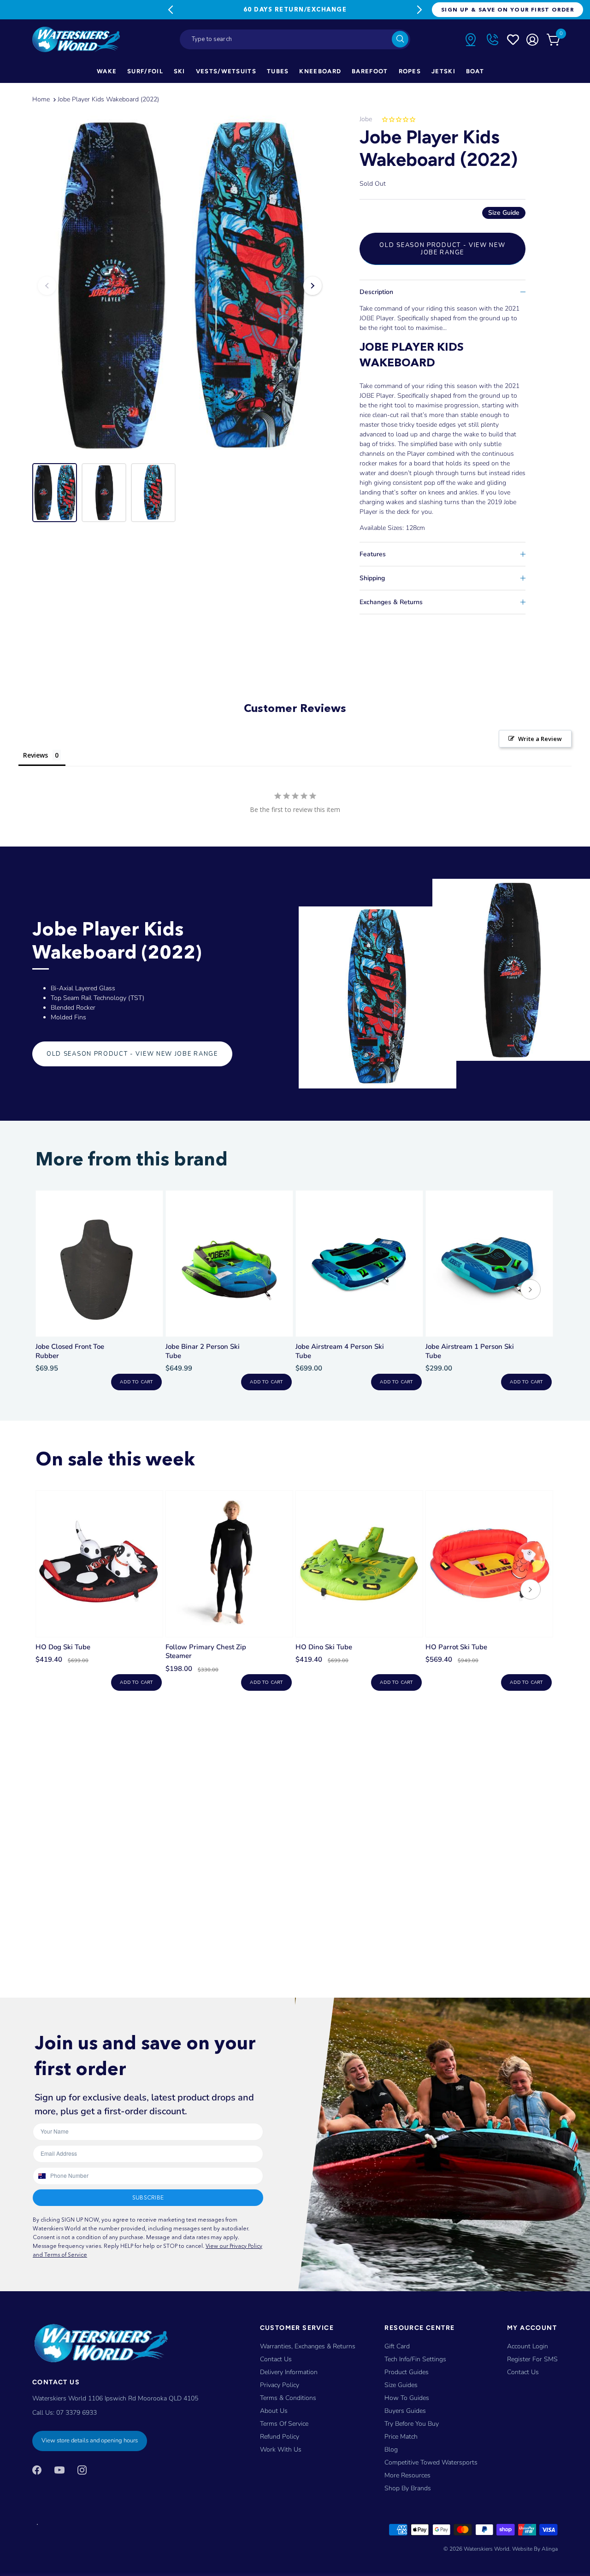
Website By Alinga (535, 2549)
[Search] (400, 39)
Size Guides (401, 2385)
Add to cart (136, 1382)
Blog (391, 2450)
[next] (531, 1291)
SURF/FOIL (145, 71)
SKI (180, 71)
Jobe (366, 119)
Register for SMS (532, 2359)
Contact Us (276, 2359)
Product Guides (407, 2372)
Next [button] (313, 286)
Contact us (523, 2372)
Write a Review (540, 739)
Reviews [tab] (35, 755)
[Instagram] (82, 2470)
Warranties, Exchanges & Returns (308, 2346)
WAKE (107, 71)
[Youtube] (59, 2470)
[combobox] (295, 39)
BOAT (475, 71)
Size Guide (504, 213)
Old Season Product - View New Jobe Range (442, 249)
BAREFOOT (370, 71)
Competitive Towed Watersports (431, 2462)
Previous (171, 10)
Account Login (528, 2346)
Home (41, 99)
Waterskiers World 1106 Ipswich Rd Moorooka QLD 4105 (115, 2398)
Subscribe (148, 2197)
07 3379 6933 (77, 2413)
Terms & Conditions (288, 2398)
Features (373, 554)
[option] (180, 286)
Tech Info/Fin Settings (415, 2359)
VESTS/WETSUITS (226, 71)
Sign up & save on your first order (507, 9)
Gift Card (397, 2346)
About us (274, 2411)
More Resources (407, 2475)
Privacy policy (280, 2385)
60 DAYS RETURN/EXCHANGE (295, 9)
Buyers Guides (405, 2411)
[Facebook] (37, 2470)
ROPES (410, 71)
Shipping (372, 578)
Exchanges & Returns (391, 602)
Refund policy (280, 2437)
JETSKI (443, 71)
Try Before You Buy (412, 2424)
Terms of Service (284, 2424)
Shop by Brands (408, 2488)
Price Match (401, 2437)
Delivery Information (289, 2372)
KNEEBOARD (320, 71)
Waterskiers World (487, 2549)
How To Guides (407, 2398)
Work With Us (281, 2450)
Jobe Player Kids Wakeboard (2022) (108, 99)
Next (419, 10)
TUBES (278, 71)
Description (376, 292)
